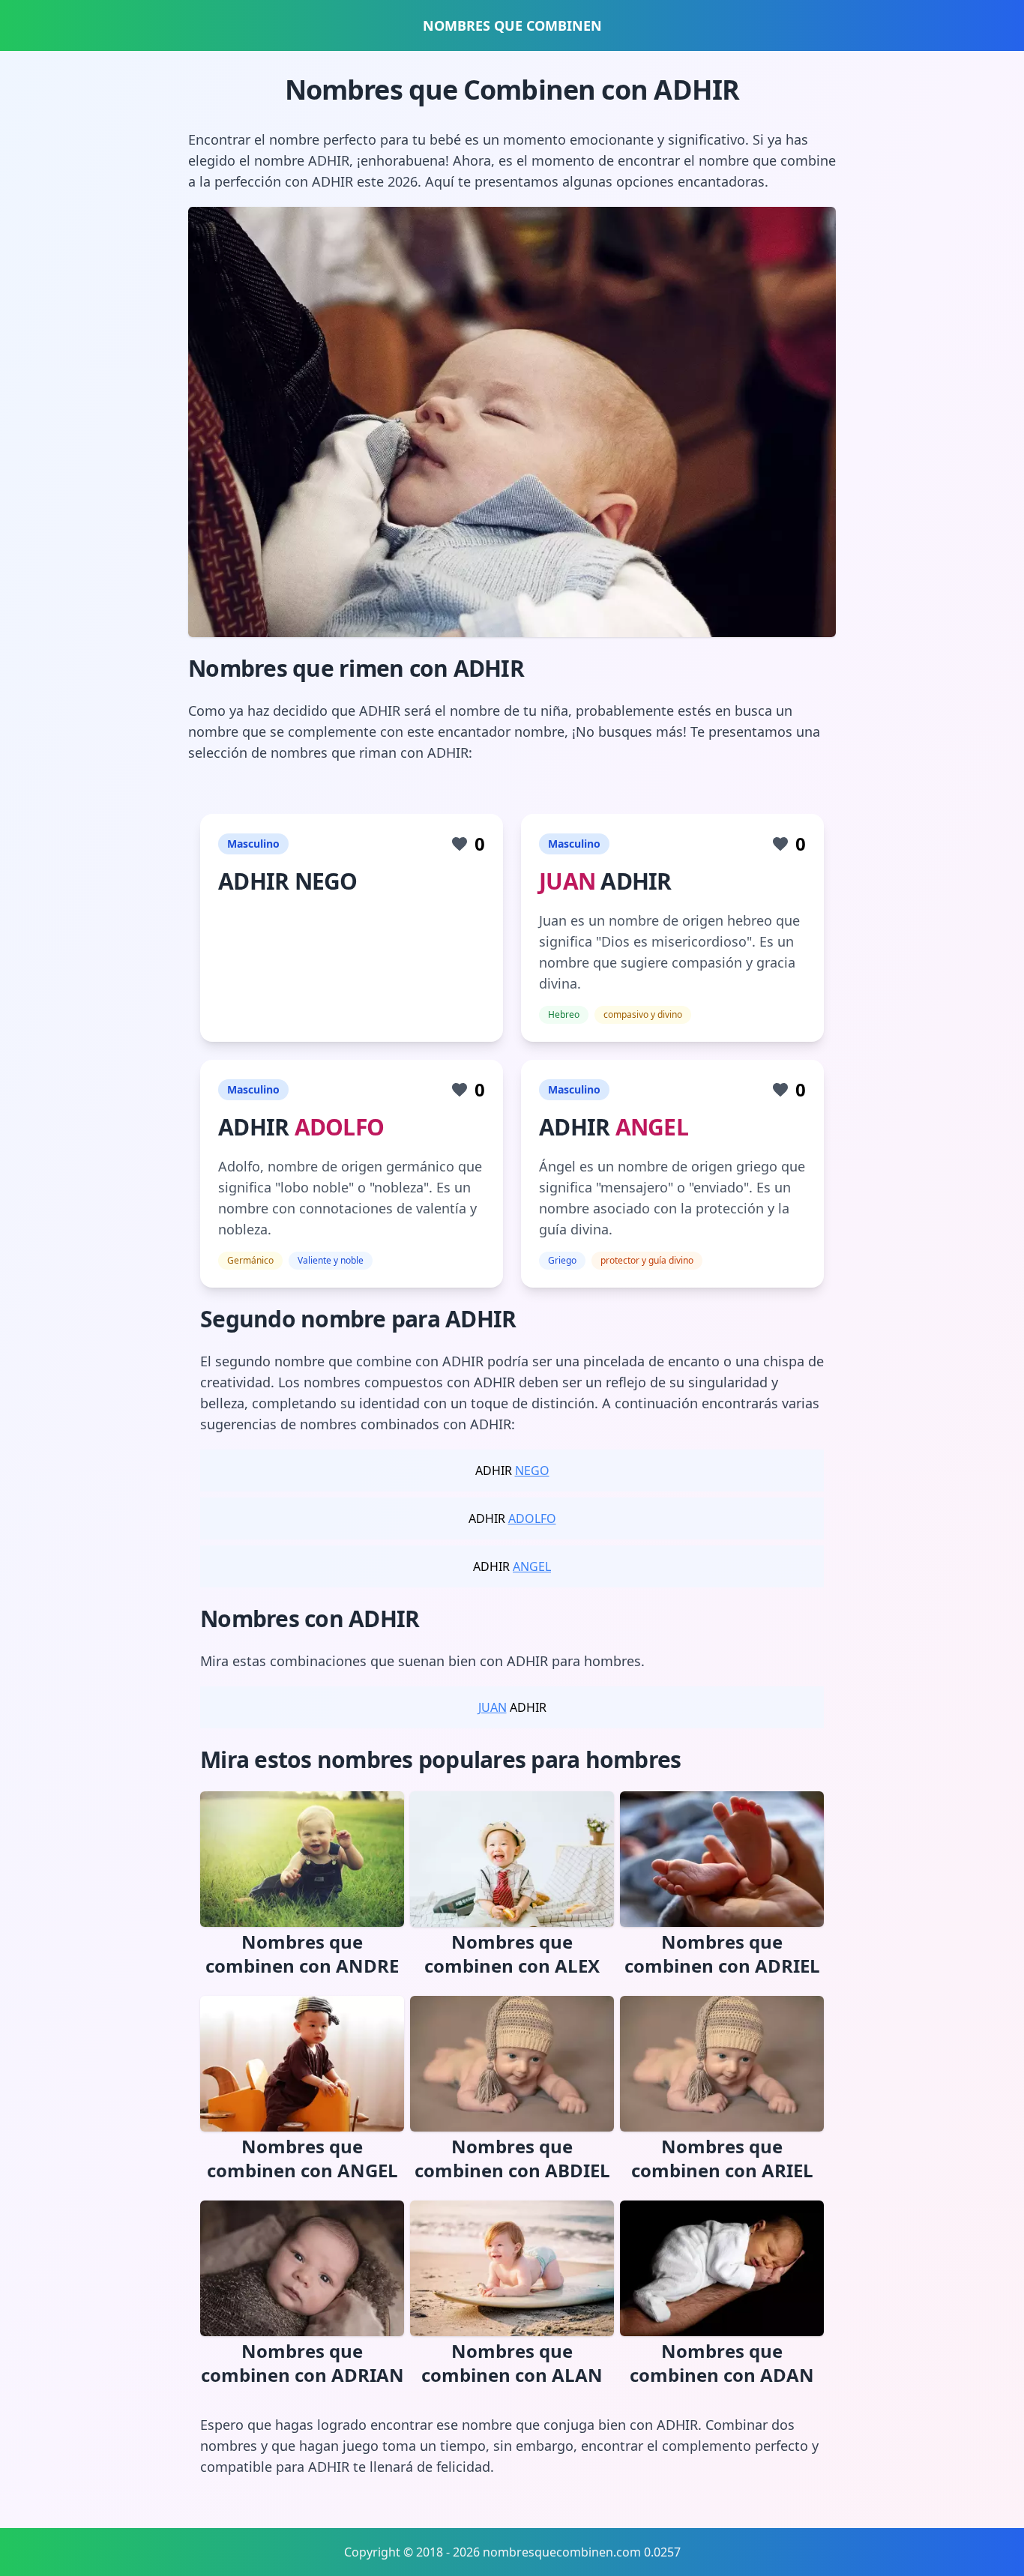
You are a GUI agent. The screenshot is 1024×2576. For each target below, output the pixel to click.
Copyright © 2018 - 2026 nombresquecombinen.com (493, 2552)
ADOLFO (340, 1127)
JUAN (567, 881)
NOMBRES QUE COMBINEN (512, 25)
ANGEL (652, 1127)
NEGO (532, 1471)
